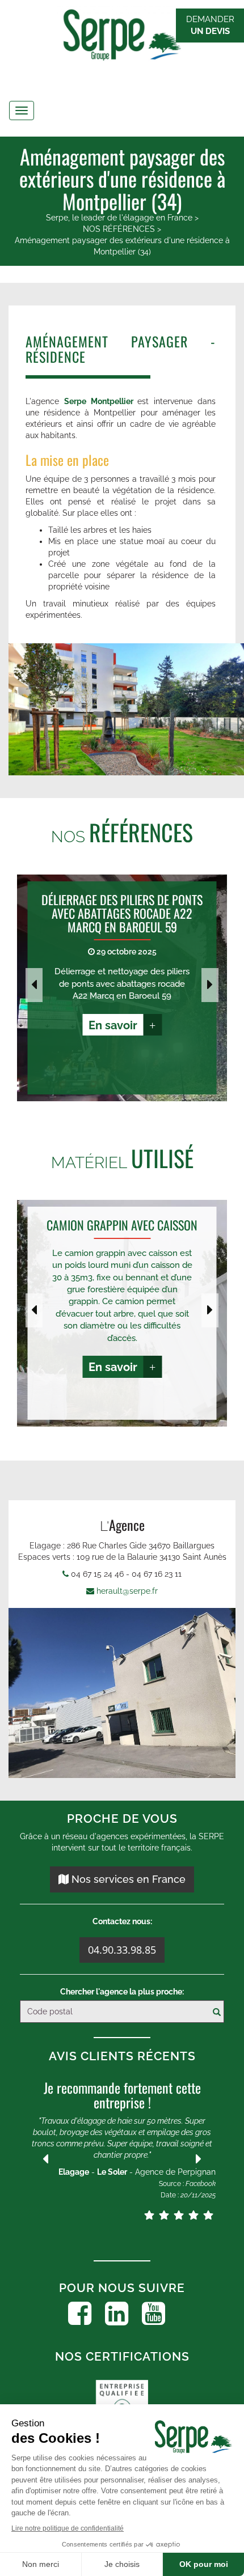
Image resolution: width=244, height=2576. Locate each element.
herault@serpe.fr (127, 1591)
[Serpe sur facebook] (80, 2314)
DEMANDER (210, 25)
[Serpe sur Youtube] (153, 2314)
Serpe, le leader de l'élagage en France (119, 218)
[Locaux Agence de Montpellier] (122, 1693)
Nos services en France (127, 1879)
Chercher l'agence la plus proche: (122, 1992)
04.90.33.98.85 (122, 1950)
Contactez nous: (122, 1921)
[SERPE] (122, 37)
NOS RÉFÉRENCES (119, 229)
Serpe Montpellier (99, 401)
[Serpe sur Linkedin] (117, 2314)
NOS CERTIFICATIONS (122, 2356)
